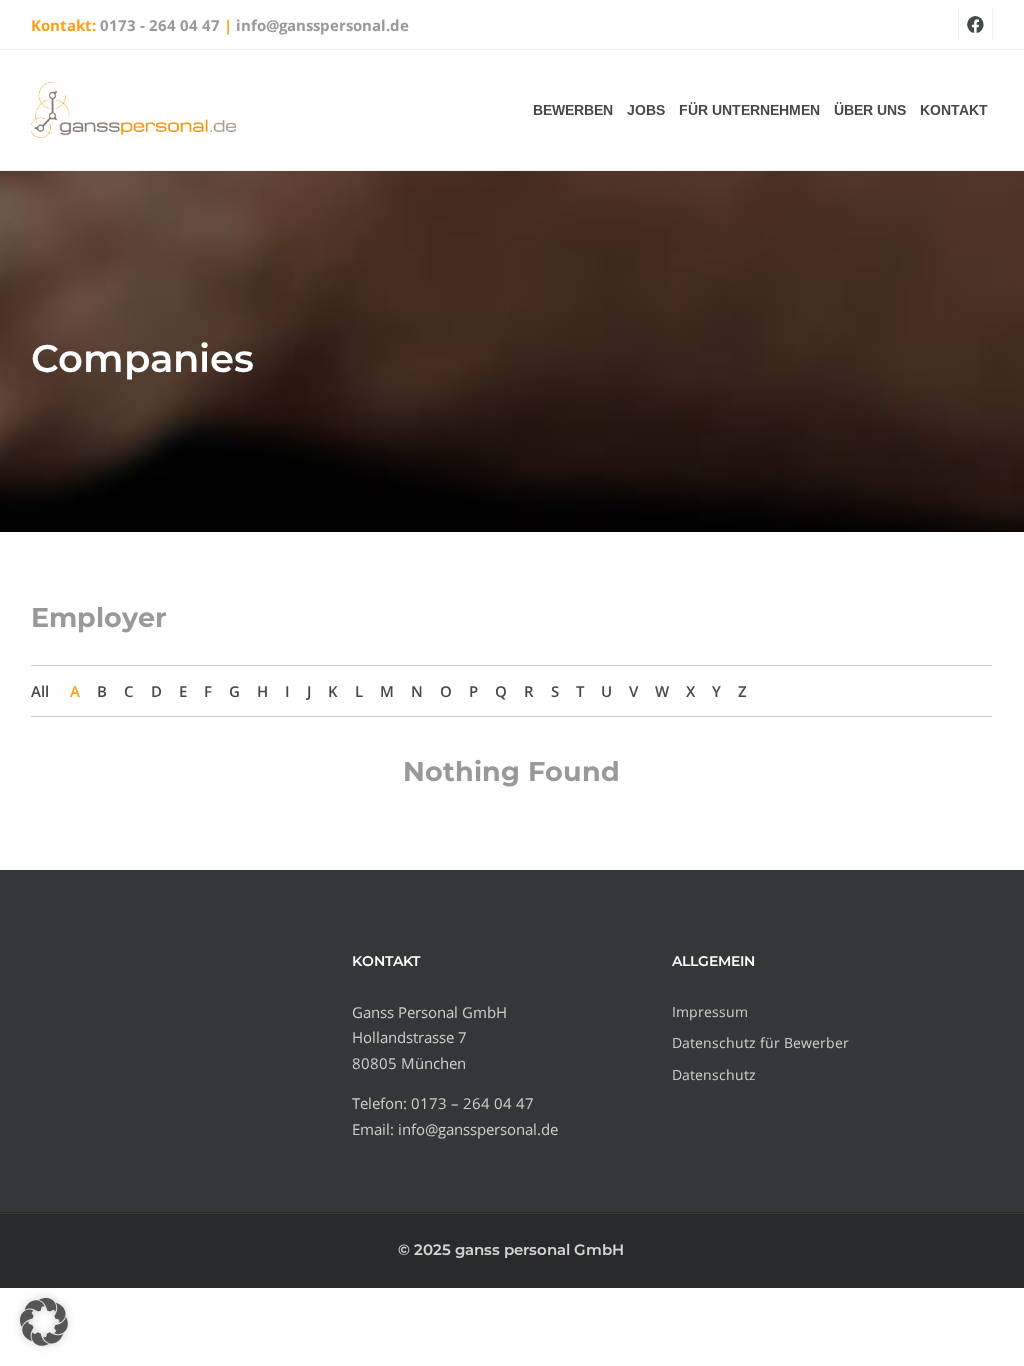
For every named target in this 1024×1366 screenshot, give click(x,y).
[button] (44, 1322)
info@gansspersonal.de (322, 25)
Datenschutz (714, 1074)
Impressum (710, 1011)
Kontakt (954, 110)
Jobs (646, 110)
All (40, 691)
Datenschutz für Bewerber (760, 1042)
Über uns (870, 110)
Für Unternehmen (749, 110)
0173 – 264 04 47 (472, 1103)
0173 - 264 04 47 (160, 25)
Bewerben (573, 110)
